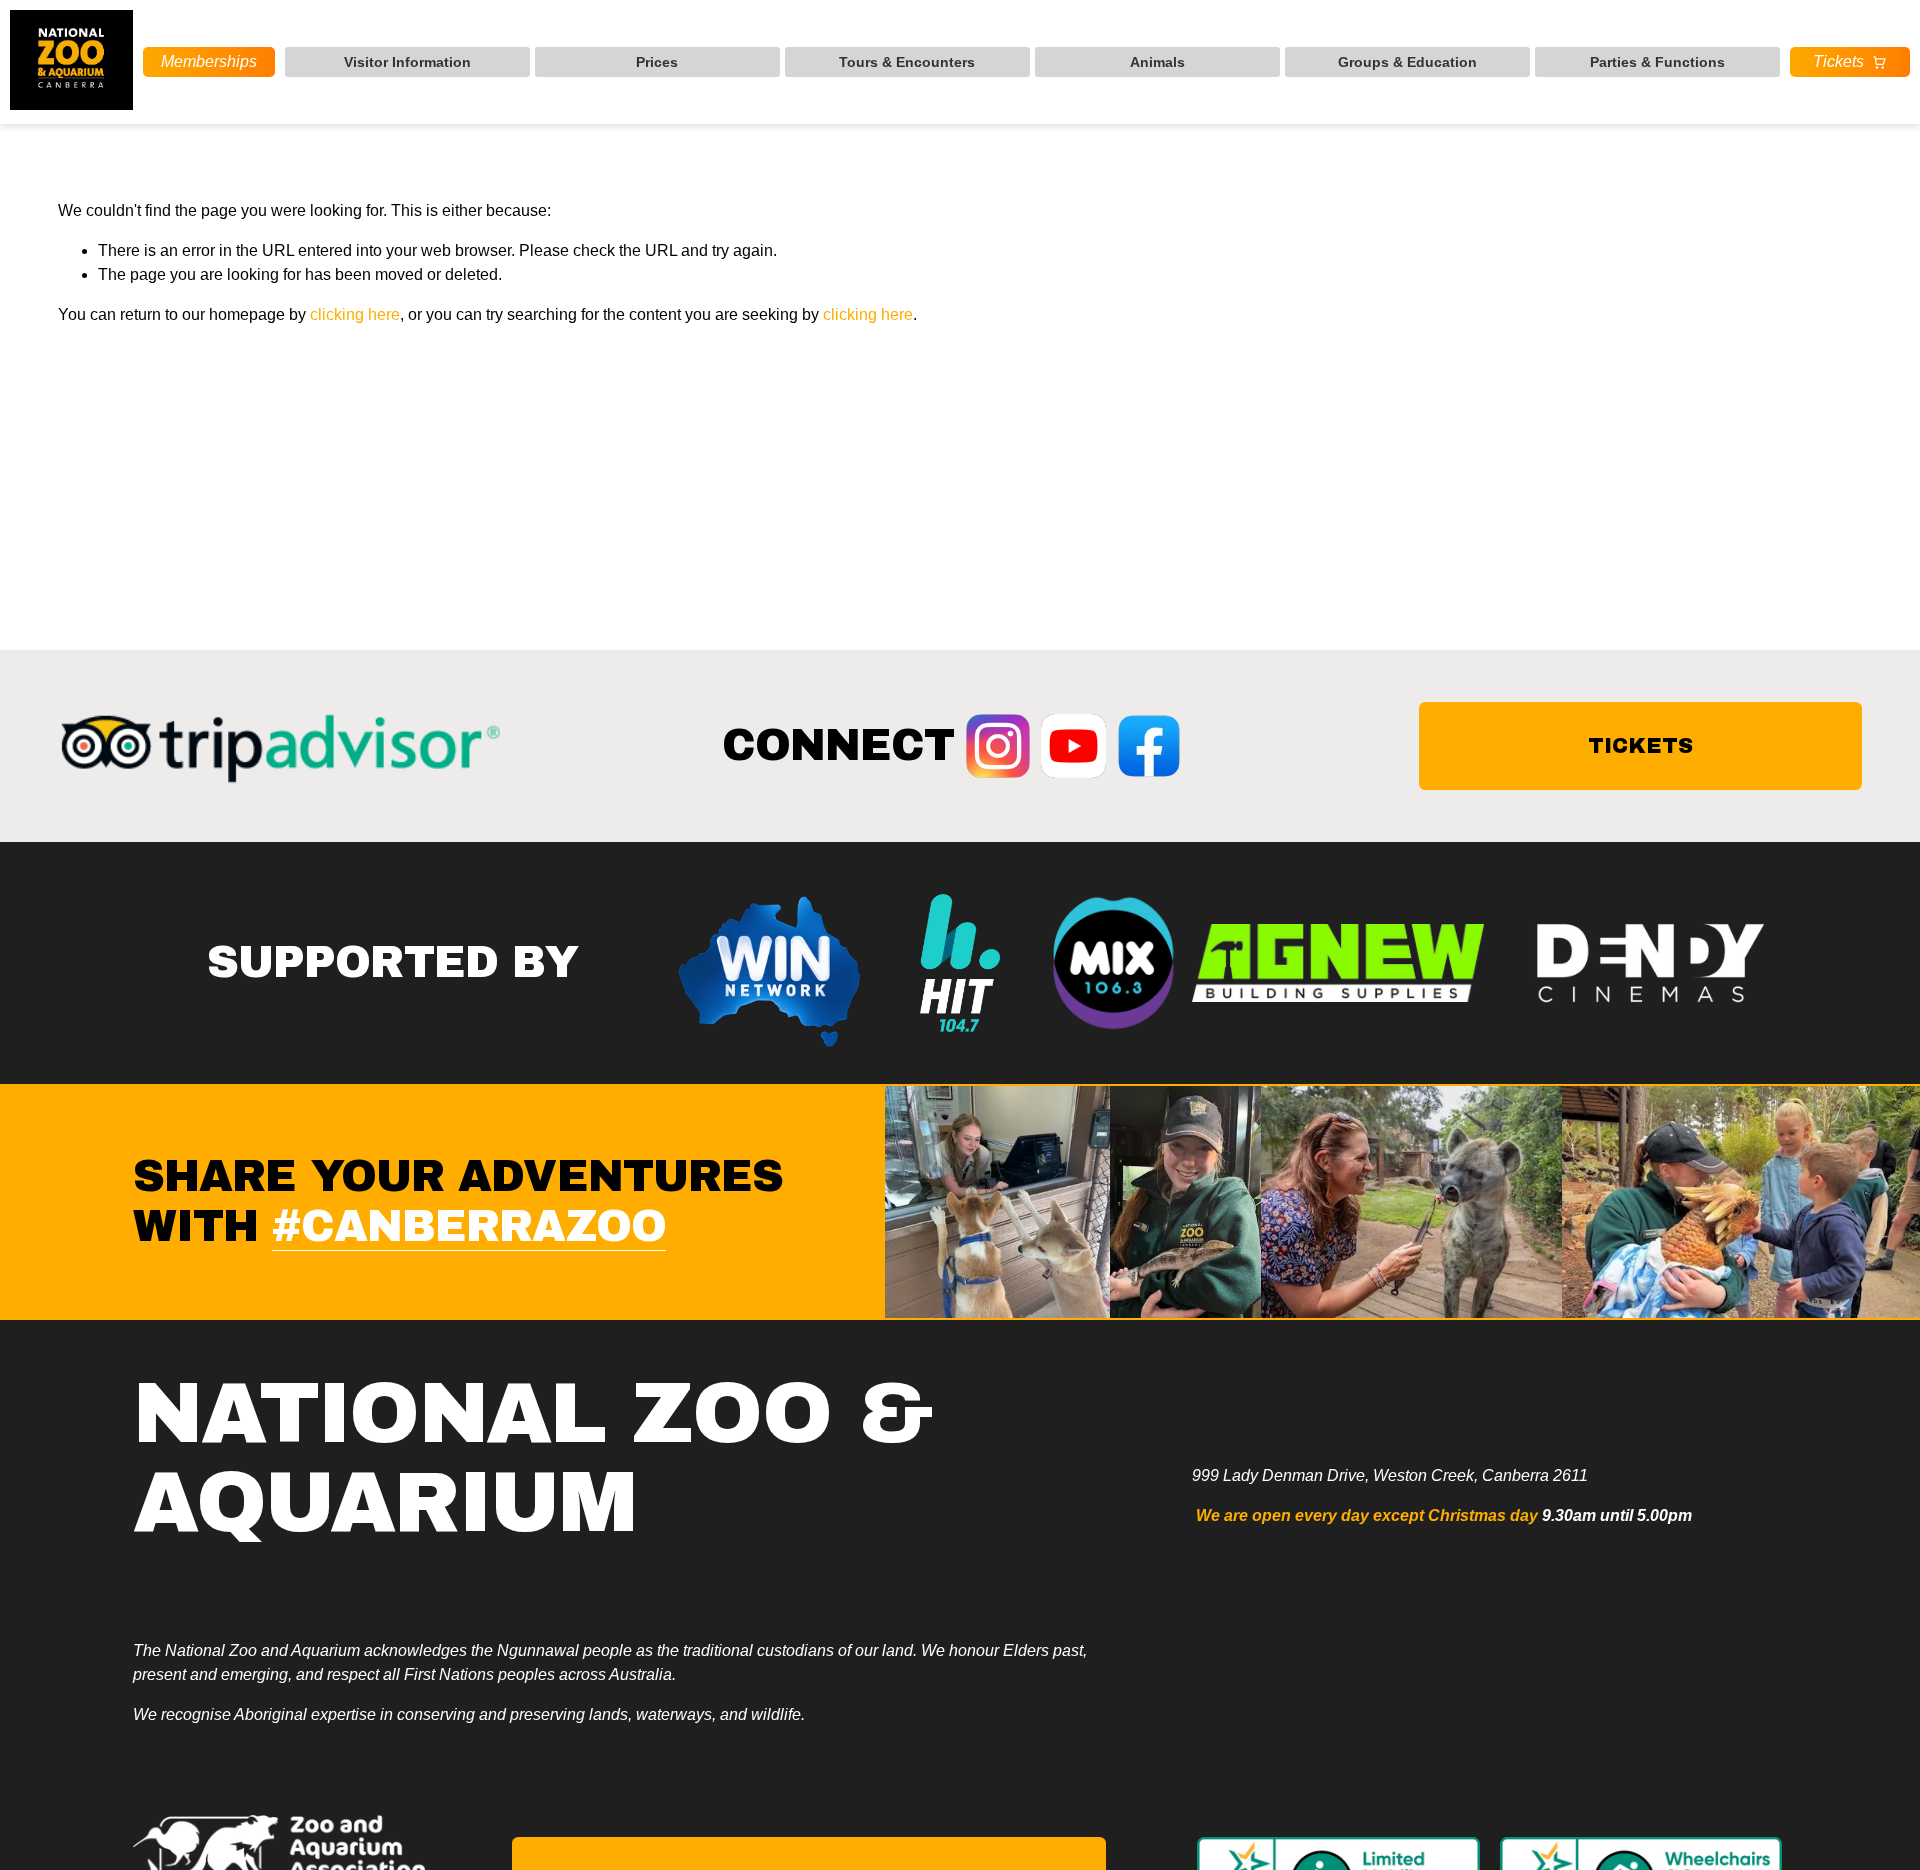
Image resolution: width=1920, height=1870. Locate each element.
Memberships (209, 61)
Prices (657, 62)
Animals (1157, 62)
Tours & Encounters (907, 62)
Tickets (1838, 61)
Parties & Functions (1657, 62)
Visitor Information (407, 62)
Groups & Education (1407, 62)
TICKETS (1640, 745)
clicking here (355, 314)
